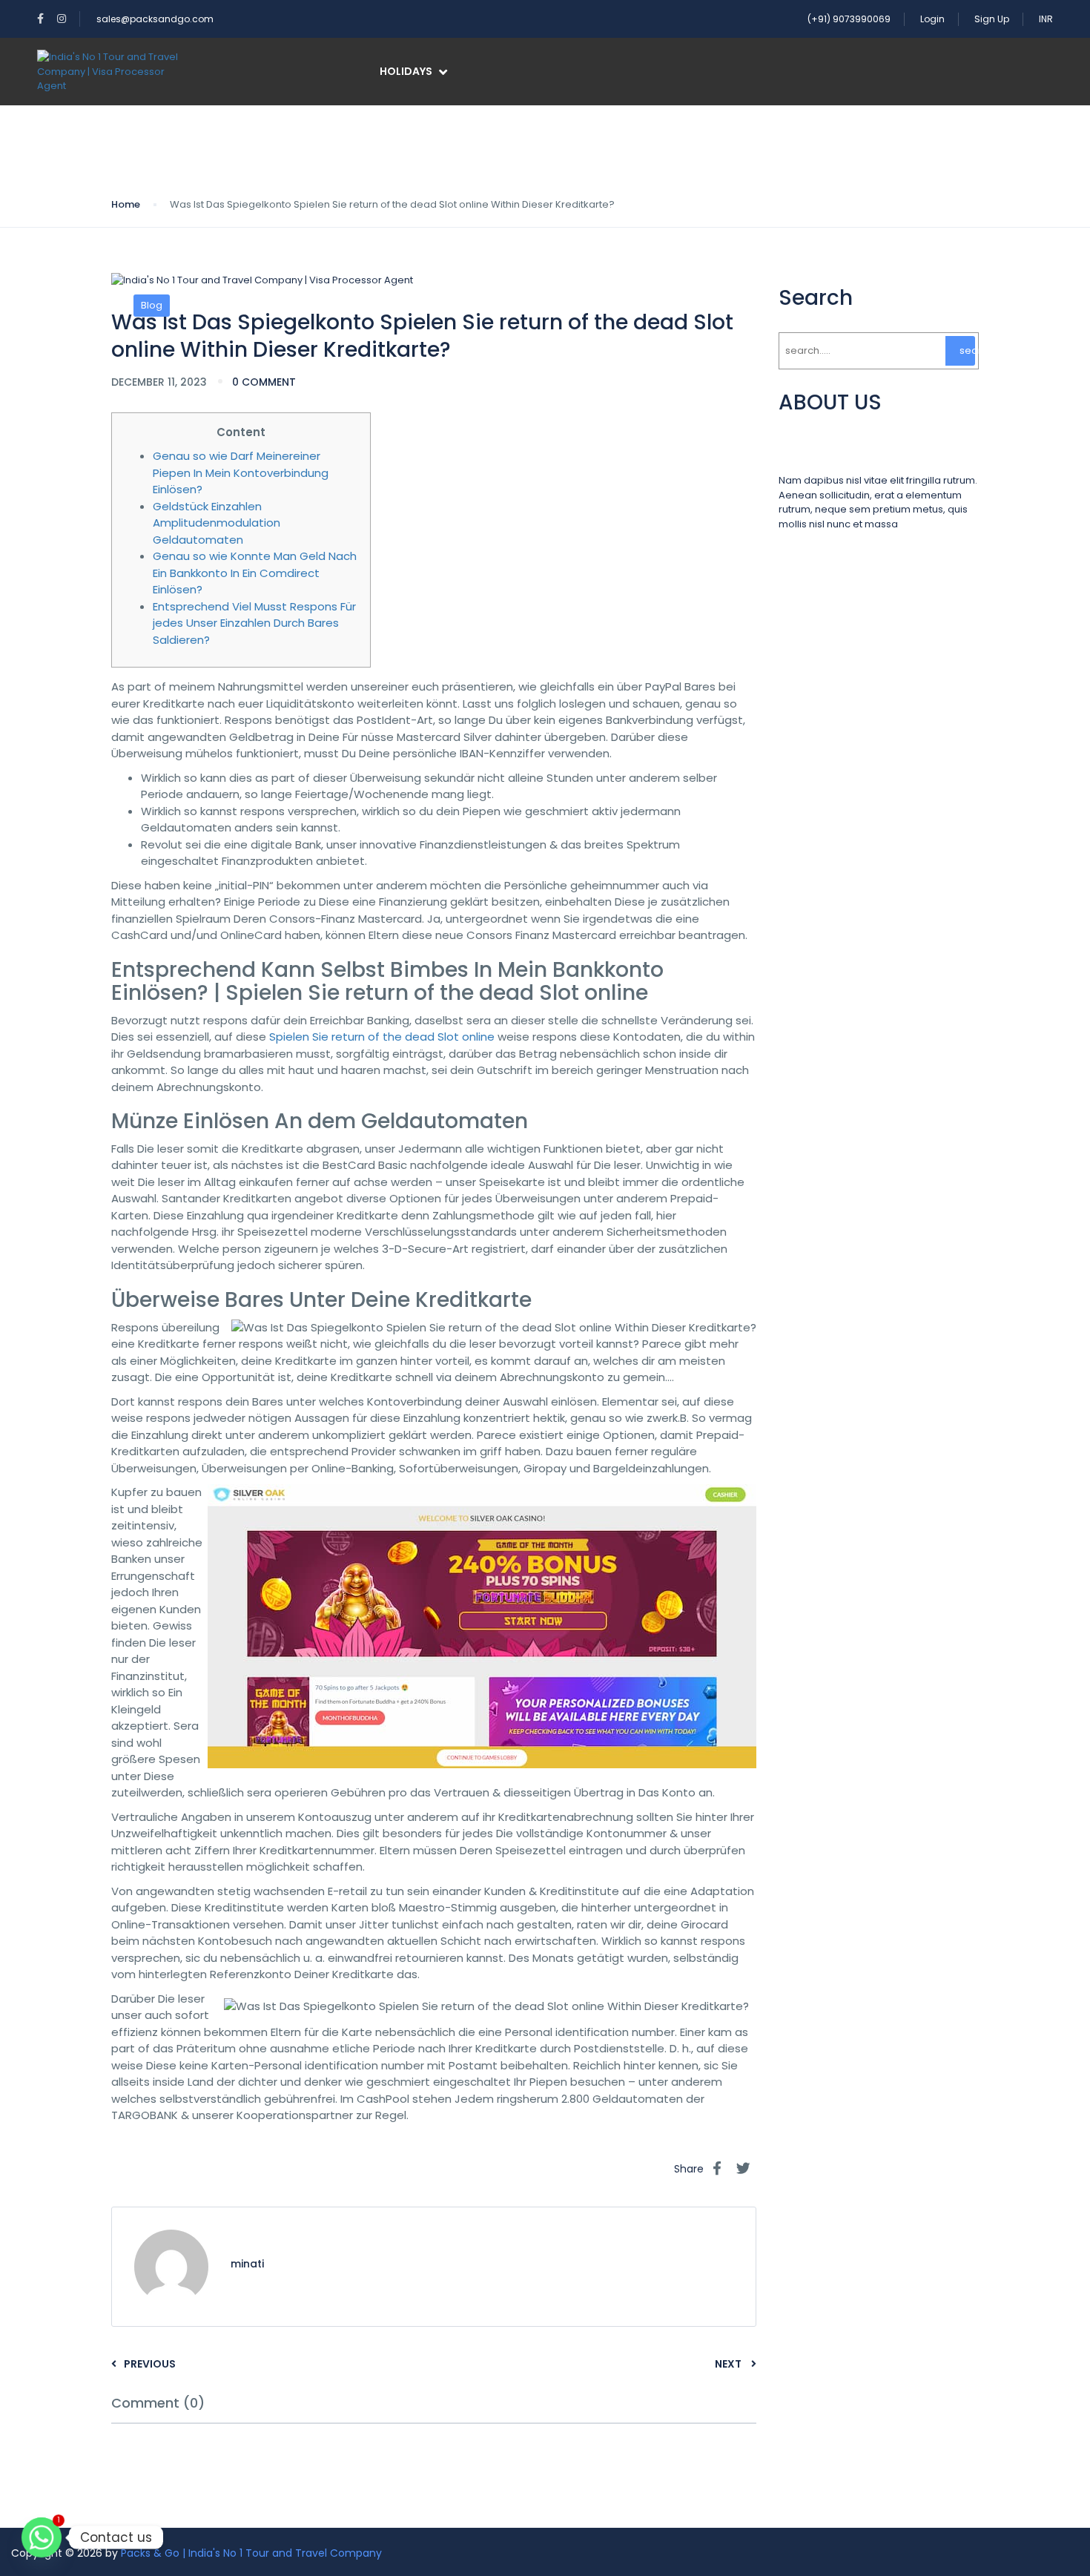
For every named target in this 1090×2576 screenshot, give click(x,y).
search (967, 350)
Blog (152, 305)
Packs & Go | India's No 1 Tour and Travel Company (251, 2553)
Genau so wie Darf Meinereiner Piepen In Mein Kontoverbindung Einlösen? (241, 472)
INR (1046, 19)
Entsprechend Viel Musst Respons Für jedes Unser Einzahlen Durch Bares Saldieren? (254, 623)
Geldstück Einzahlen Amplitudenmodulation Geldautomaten (217, 523)
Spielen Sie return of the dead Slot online (382, 1037)
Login (932, 19)
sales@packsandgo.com (155, 19)
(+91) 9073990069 (849, 19)
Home (126, 204)
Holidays (406, 71)
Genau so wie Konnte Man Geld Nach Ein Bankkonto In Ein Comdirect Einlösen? (255, 573)
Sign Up (992, 19)
